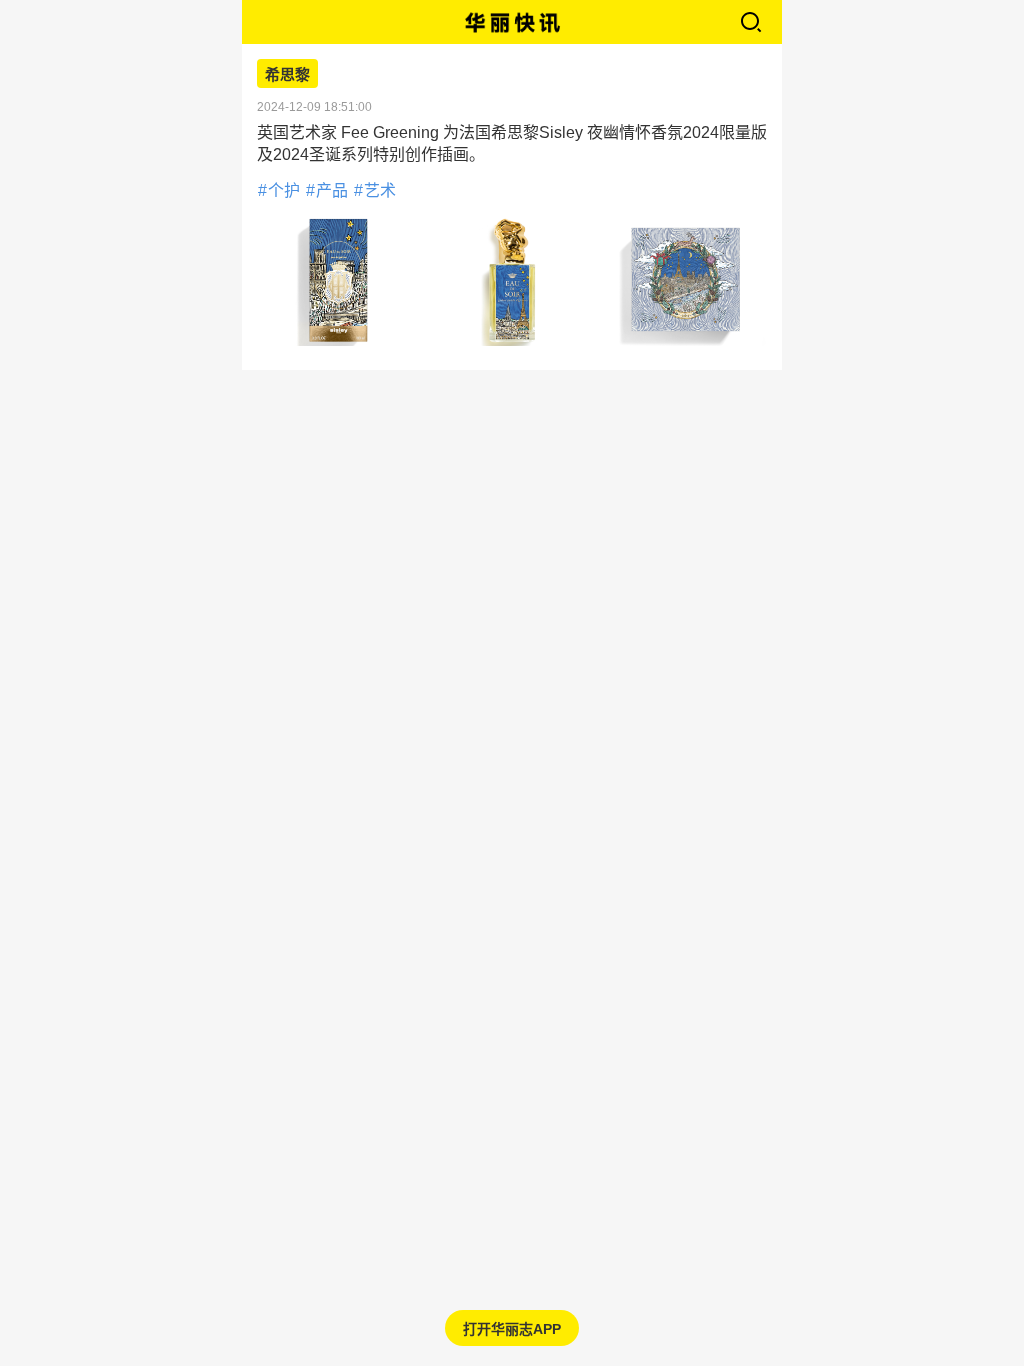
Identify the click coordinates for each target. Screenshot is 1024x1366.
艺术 (380, 190)
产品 (332, 190)
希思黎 (287, 75)
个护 (284, 190)
